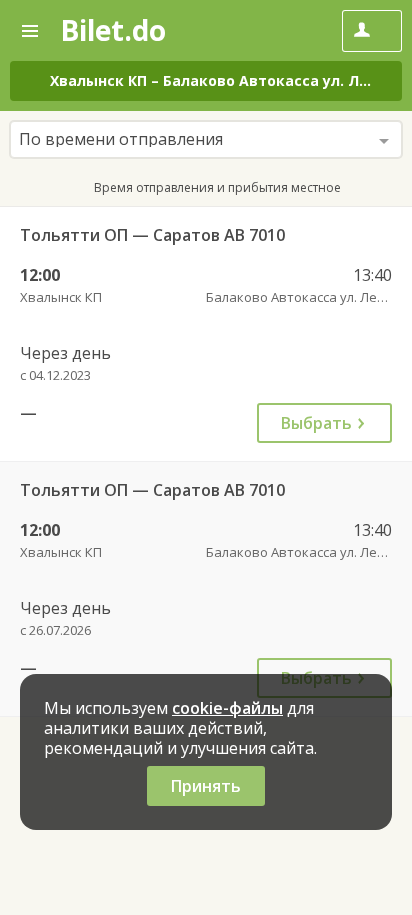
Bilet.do (113, 30)
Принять (206, 786)
